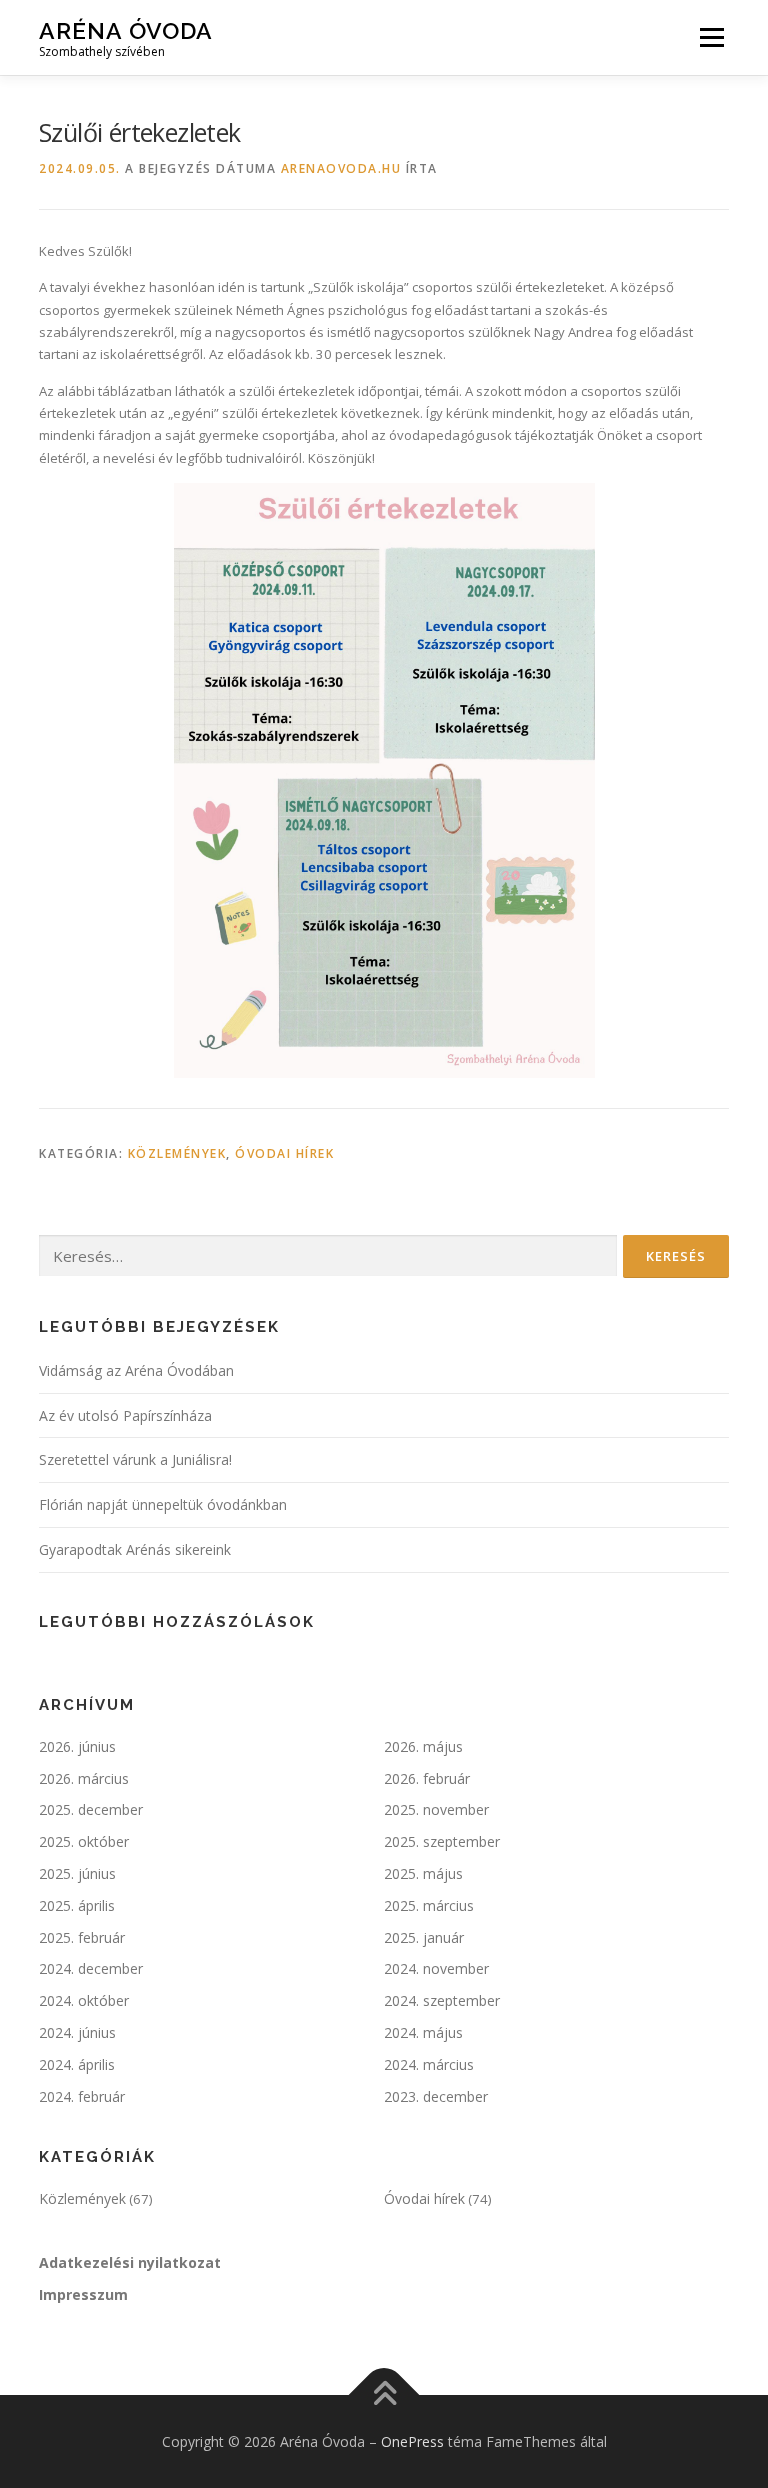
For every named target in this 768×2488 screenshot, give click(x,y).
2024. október (84, 2000)
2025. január (424, 1937)
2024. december (91, 1968)
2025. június (77, 1873)
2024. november (436, 1968)
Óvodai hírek (284, 1153)
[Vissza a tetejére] (384, 2394)
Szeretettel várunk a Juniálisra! (135, 1459)
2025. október (84, 1841)
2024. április (77, 2064)
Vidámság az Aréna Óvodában (136, 1370)
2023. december (436, 2096)
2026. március (84, 1778)
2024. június (77, 2032)
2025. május (423, 1873)
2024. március (429, 2064)
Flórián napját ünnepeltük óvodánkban (163, 1504)
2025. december (91, 1809)
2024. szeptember (442, 2000)
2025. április (77, 1905)
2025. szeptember (442, 1841)
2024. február (82, 2096)
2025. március (429, 1905)
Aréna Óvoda (126, 30)
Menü (711, 37)
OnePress (412, 2441)
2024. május (423, 2032)
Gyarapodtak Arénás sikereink (135, 1549)
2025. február (82, 1937)
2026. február (427, 1778)
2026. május (423, 1746)
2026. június (77, 1746)
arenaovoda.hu (341, 168)
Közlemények (177, 1153)
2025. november (436, 1809)
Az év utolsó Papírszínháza (125, 1415)
